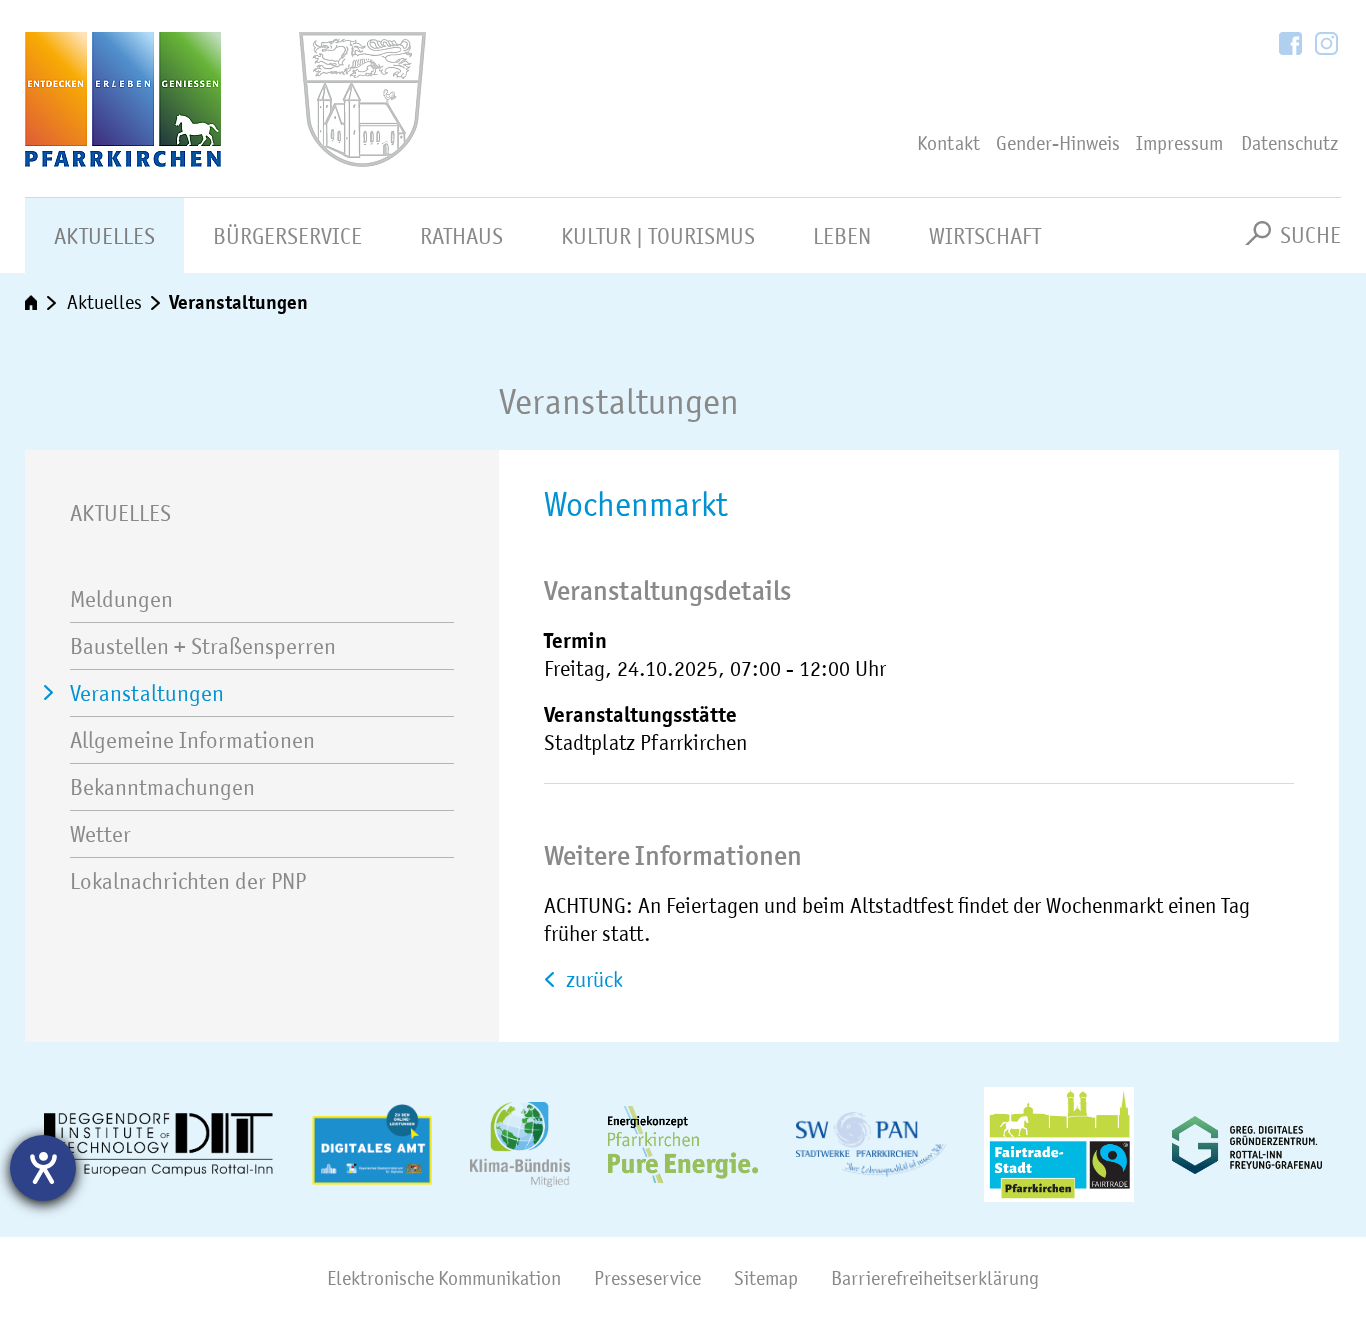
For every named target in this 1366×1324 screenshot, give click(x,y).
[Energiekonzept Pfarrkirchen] (683, 1144)
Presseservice (647, 1278)
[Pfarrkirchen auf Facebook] (1292, 45)
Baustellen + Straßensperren (203, 646)
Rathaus (461, 236)
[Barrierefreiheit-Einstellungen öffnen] (43, 1168)
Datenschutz (1289, 143)
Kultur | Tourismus (658, 236)
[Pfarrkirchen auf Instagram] (1326, 45)
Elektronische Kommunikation (444, 1278)
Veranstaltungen (238, 302)
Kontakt (948, 143)
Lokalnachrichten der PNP (188, 881)
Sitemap (766, 1278)
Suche (1310, 235)
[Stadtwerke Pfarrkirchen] (871, 1144)
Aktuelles (104, 236)
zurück (592, 979)
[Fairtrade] (1059, 1144)
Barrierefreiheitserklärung (935, 1278)
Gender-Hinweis (1058, 143)
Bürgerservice (287, 236)
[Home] (188, 99)
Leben (842, 236)
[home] (41, 303)
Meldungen (121, 599)
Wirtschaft (985, 236)
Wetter (100, 834)
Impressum (1179, 143)
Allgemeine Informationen (192, 740)
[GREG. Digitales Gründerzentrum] (1247, 1145)
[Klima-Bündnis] (520, 1144)
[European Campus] (159, 1145)
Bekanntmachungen (162, 787)
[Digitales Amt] (372, 1144)
